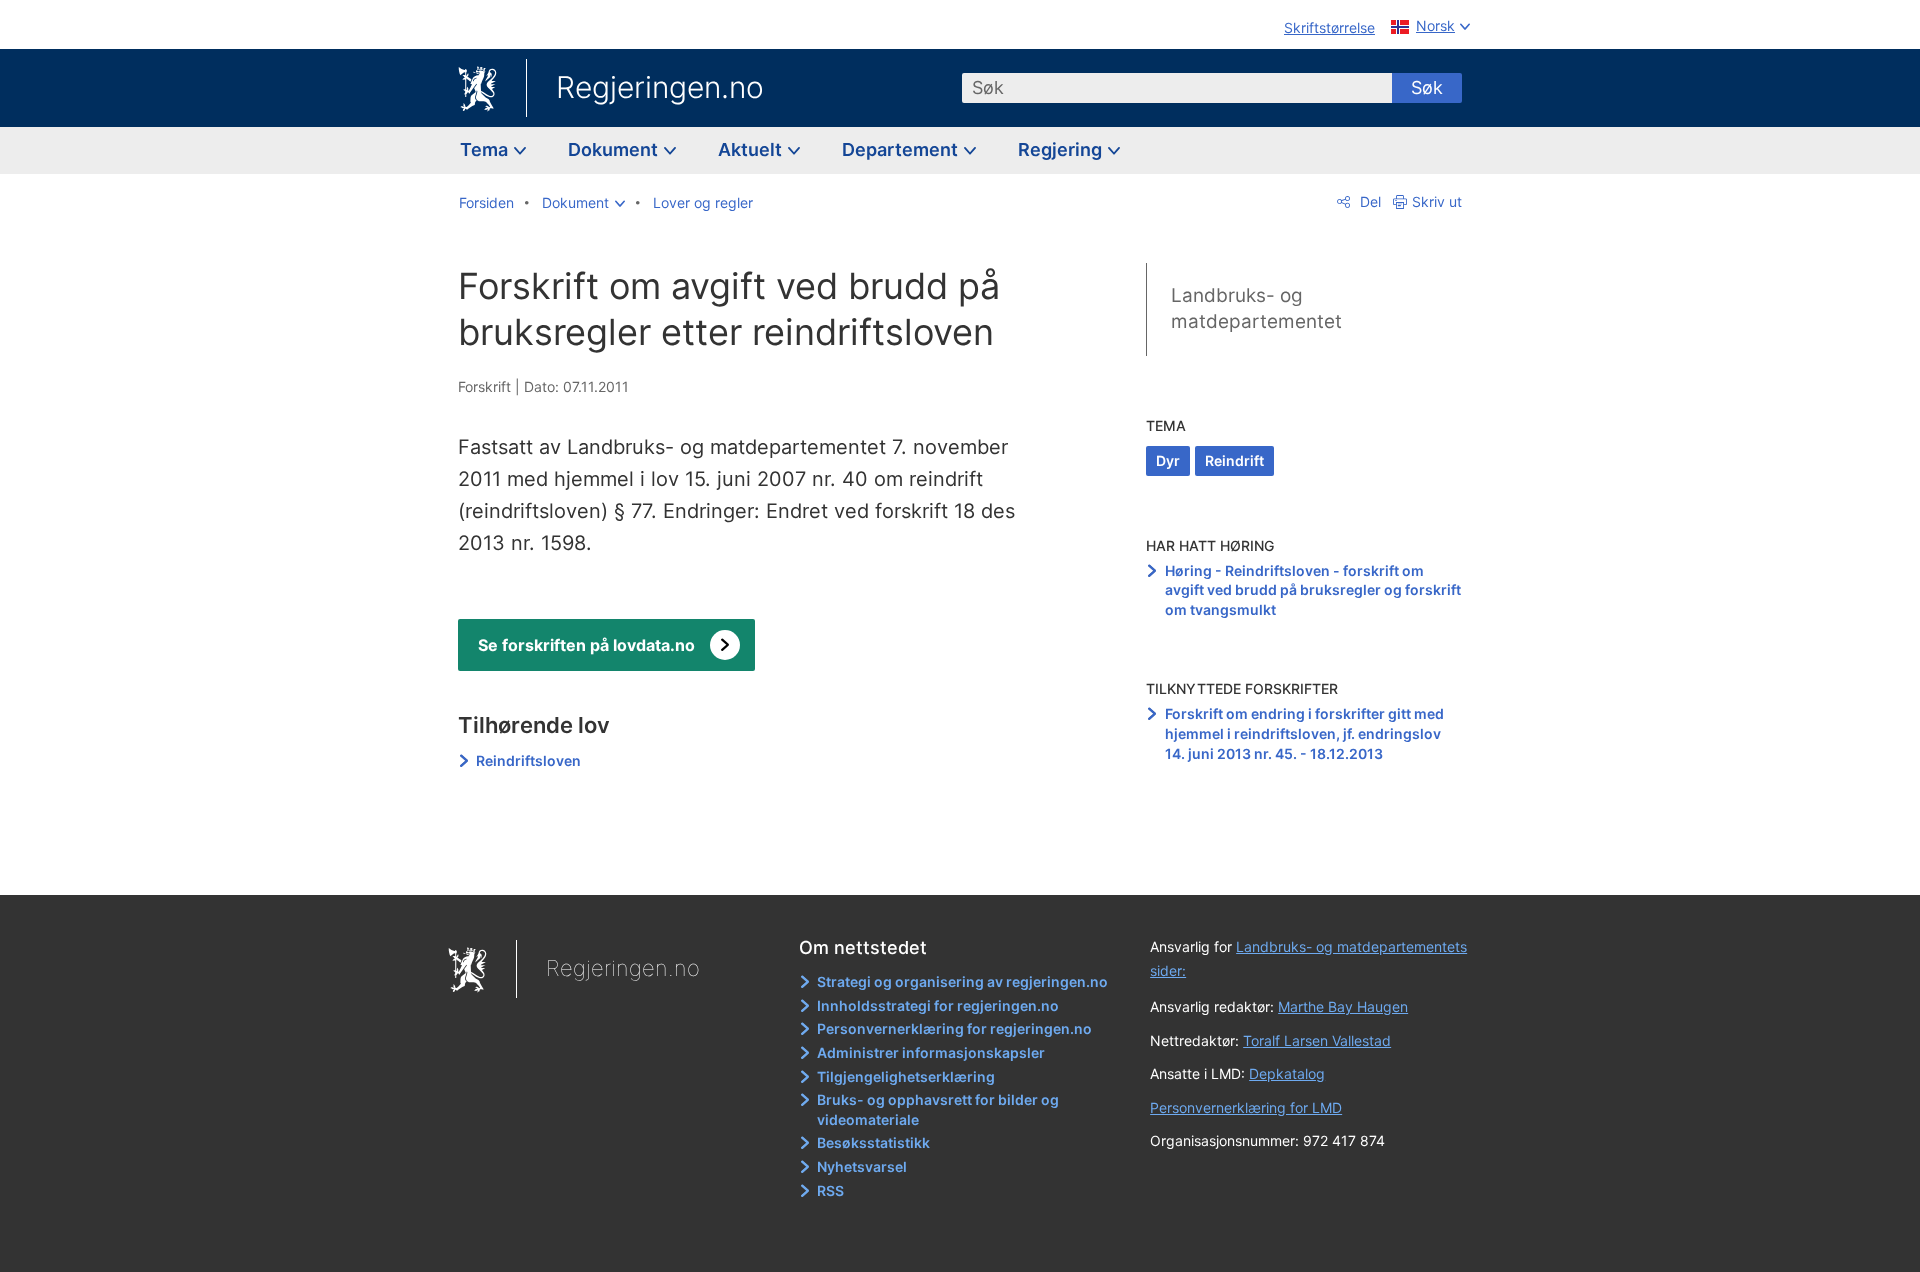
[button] (583, 203)
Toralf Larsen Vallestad (1317, 1040)
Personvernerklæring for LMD (1246, 1107)
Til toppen (748, 866)
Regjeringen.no (660, 87)
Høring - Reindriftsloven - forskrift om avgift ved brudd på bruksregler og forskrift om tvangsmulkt (1313, 590)
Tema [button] (486, 149)
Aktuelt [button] (752, 149)
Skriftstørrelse (1329, 27)
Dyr (1168, 460)
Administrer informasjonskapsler (931, 1052)
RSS (830, 1190)
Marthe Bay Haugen (1343, 1006)
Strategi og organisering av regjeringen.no (962, 981)
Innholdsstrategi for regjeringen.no (938, 1005)
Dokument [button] (615, 149)
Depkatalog (1287, 1073)
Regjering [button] (1062, 149)
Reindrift (1234, 460)
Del (1368, 201)
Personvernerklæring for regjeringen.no (954, 1028)
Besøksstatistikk (873, 1142)
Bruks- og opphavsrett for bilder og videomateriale (938, 1109)
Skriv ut (1437, 201)
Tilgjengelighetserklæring (906, 1076)
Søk (1427, 87)
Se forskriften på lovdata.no (586, 645)
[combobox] (1177, 88)
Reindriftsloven (528, 760)
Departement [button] (902, 149)
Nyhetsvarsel (862, 1166)
